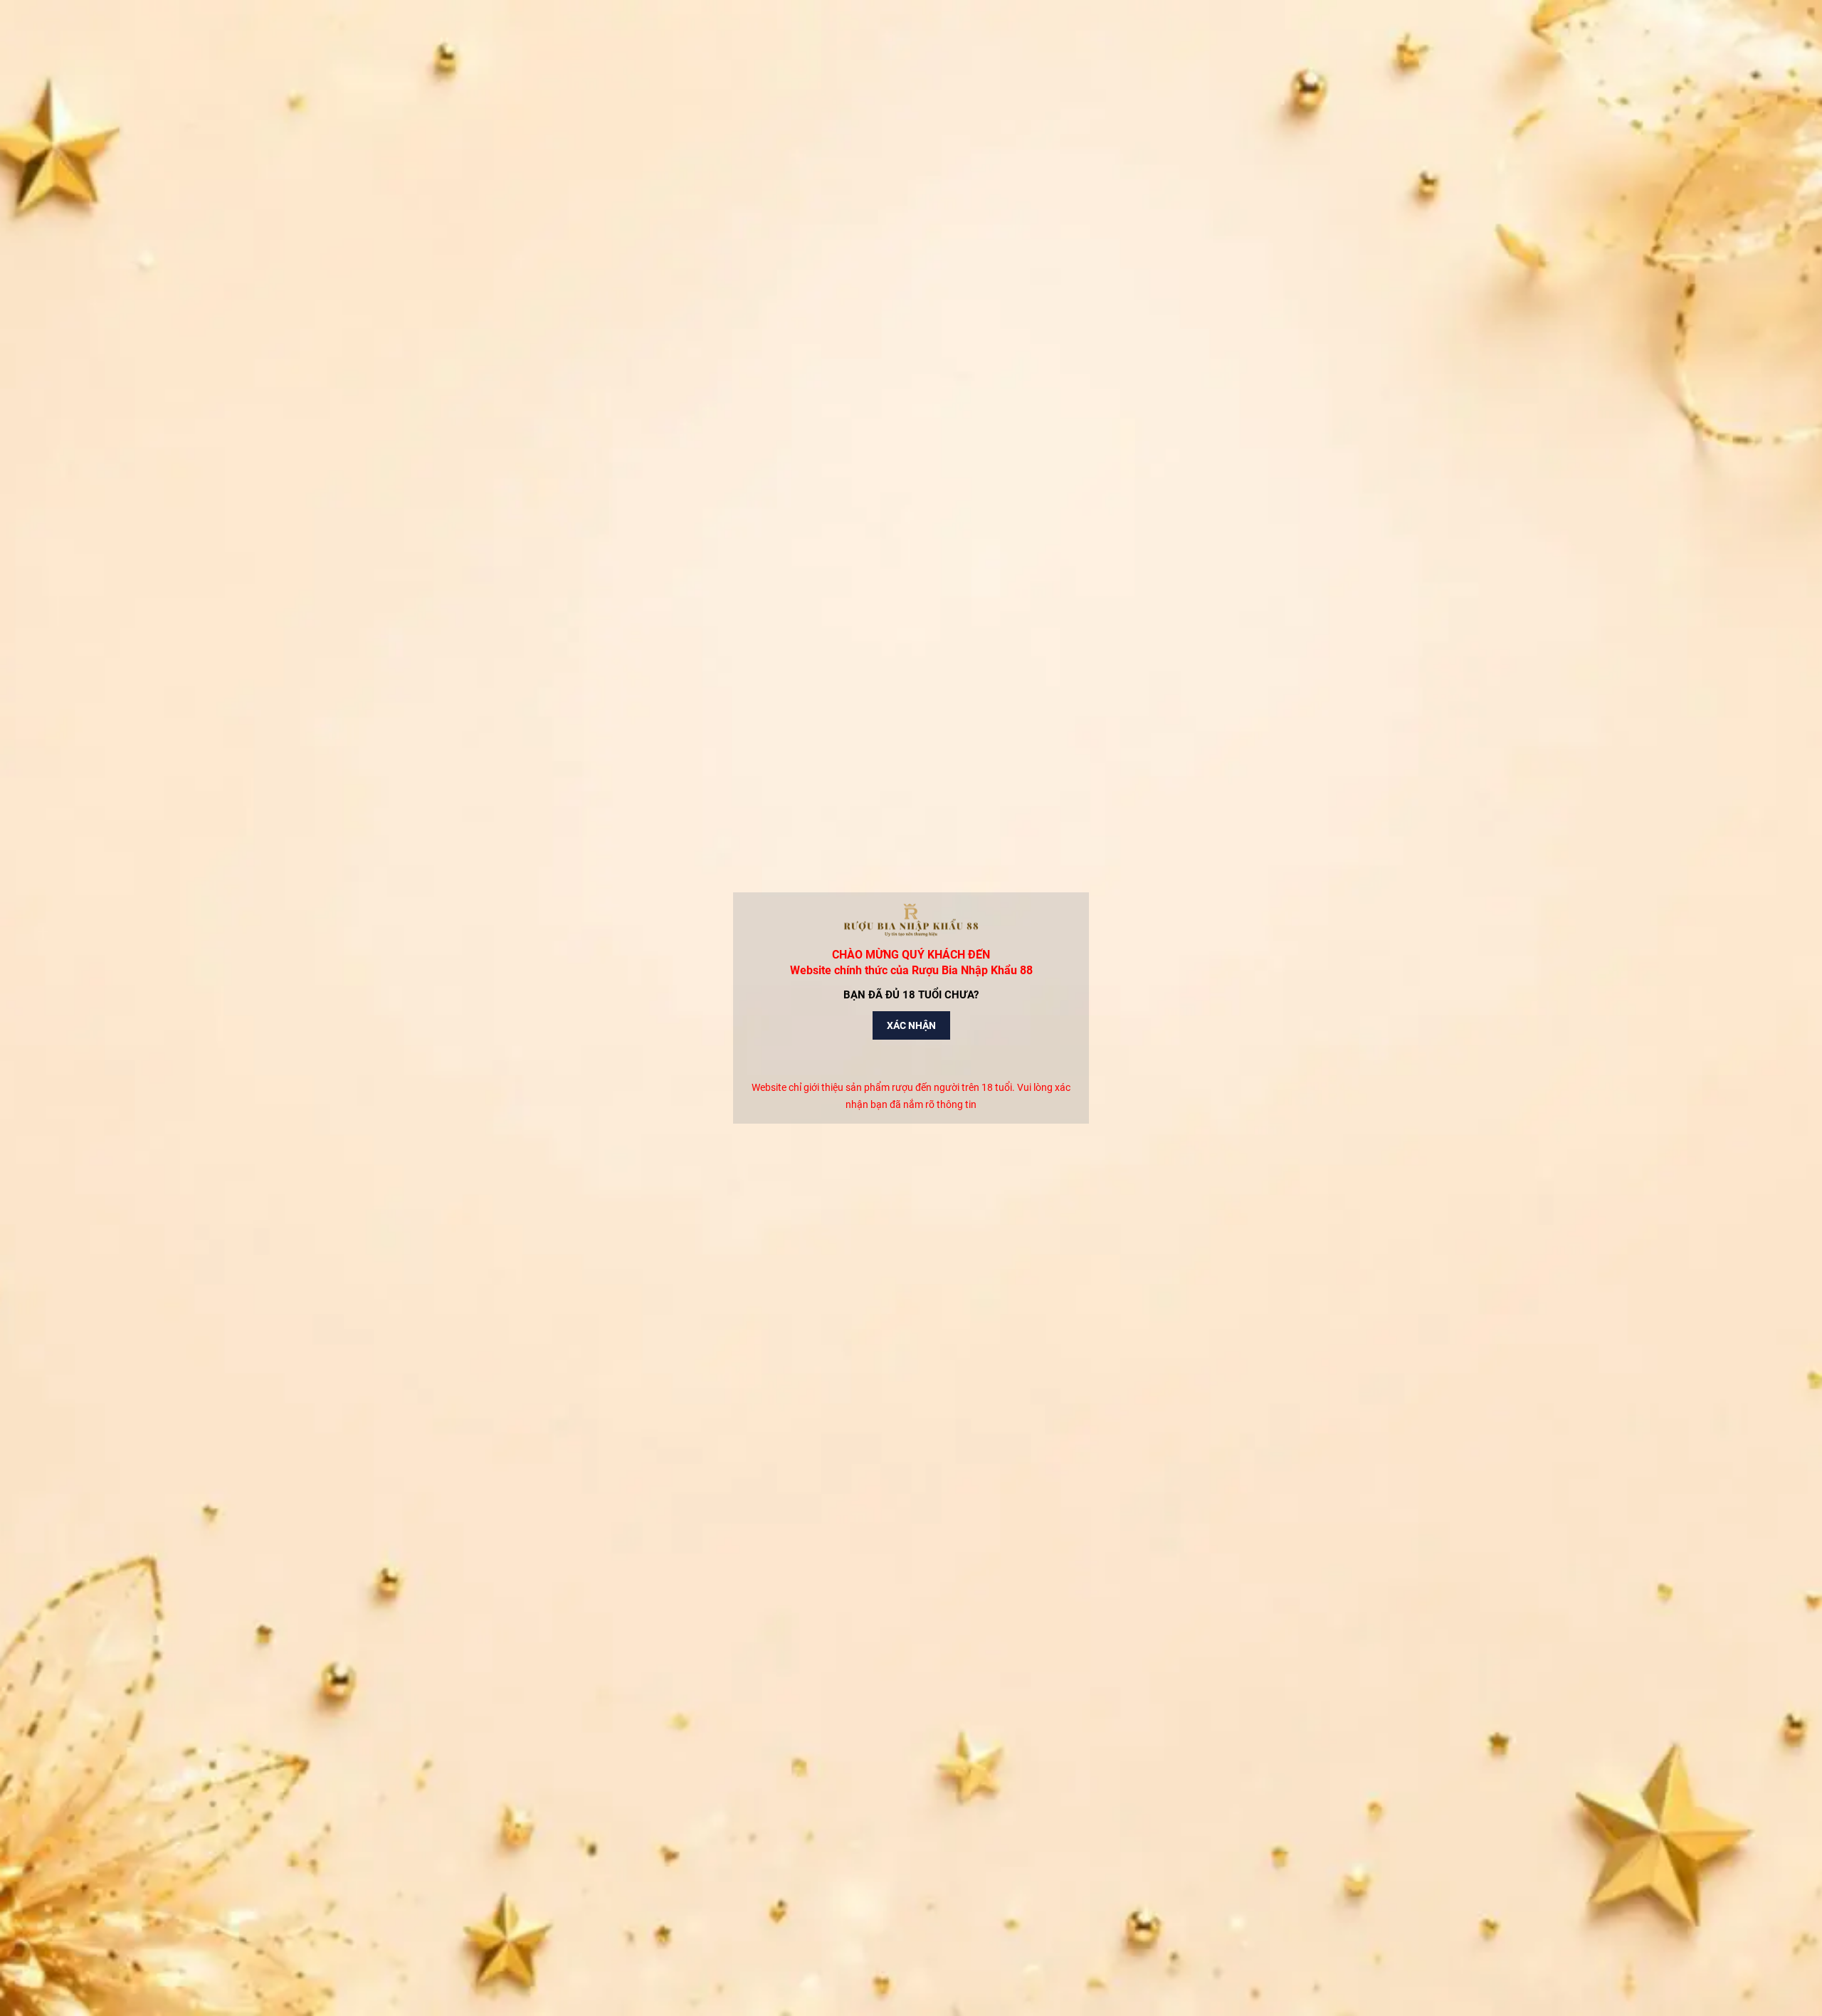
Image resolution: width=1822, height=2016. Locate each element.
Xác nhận (911, 1025)
